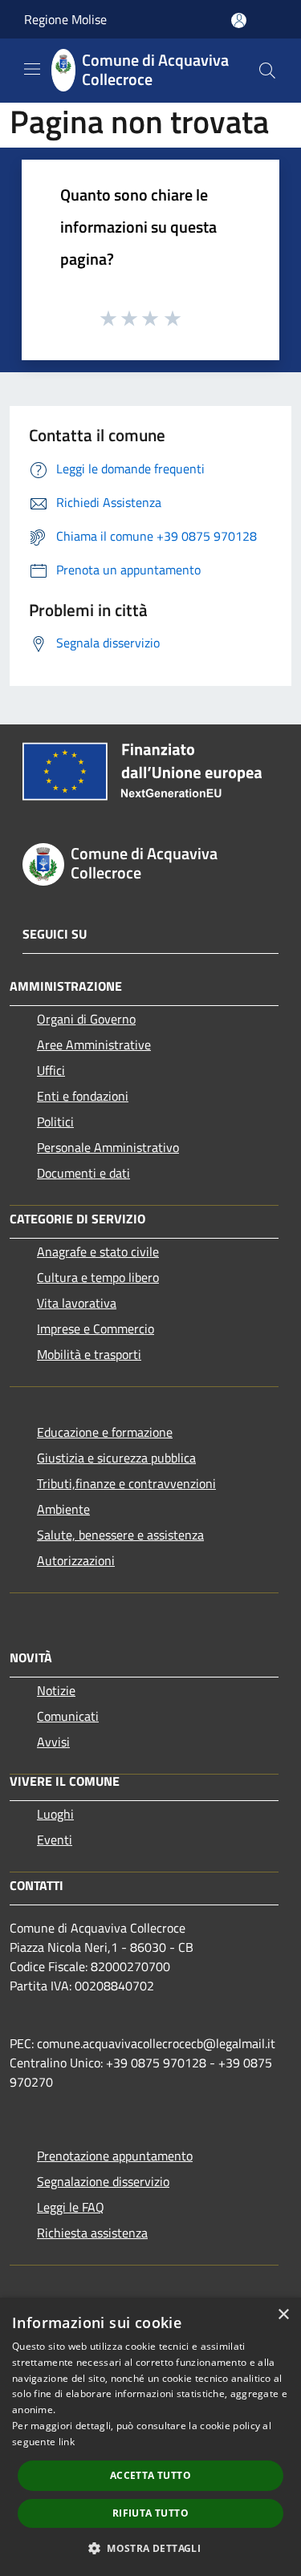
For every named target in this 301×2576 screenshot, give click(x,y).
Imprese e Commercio (96, 1329)
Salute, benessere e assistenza (120, 1535)
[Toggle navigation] (32, 69)
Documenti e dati (83, 1173)
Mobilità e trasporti (89, 1354)
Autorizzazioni (76, 1560)
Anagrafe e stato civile (98, 1251)
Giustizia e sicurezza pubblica (116, 1458)
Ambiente (63, 1509)
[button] (150, 2548)
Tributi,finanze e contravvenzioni (126, 1483)
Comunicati (68, 1716)
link (67, 2442)
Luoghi (55, 1814)
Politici (55, 1122)
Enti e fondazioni (83, 1096)
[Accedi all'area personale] (239, 20)
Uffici (51, 1070)
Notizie (56, 1690)
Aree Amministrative (94, 1045)
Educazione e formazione (105, 1432)
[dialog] (150, 2437)
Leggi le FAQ (71, 2207)
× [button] (283, 2315)
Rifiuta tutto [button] (150, 2513)
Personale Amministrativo (108, 1147)
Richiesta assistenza (92, 2233)
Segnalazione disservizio (103, 2181)
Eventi (55, 1840)
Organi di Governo (86, 1019)
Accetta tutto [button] (150, 2475)
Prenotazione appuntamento (115, 2156)
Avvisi (53, 1742)
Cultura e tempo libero (98, 1277)
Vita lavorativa (77, 1303)
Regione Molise (65, 19)
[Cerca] (267, 71)
